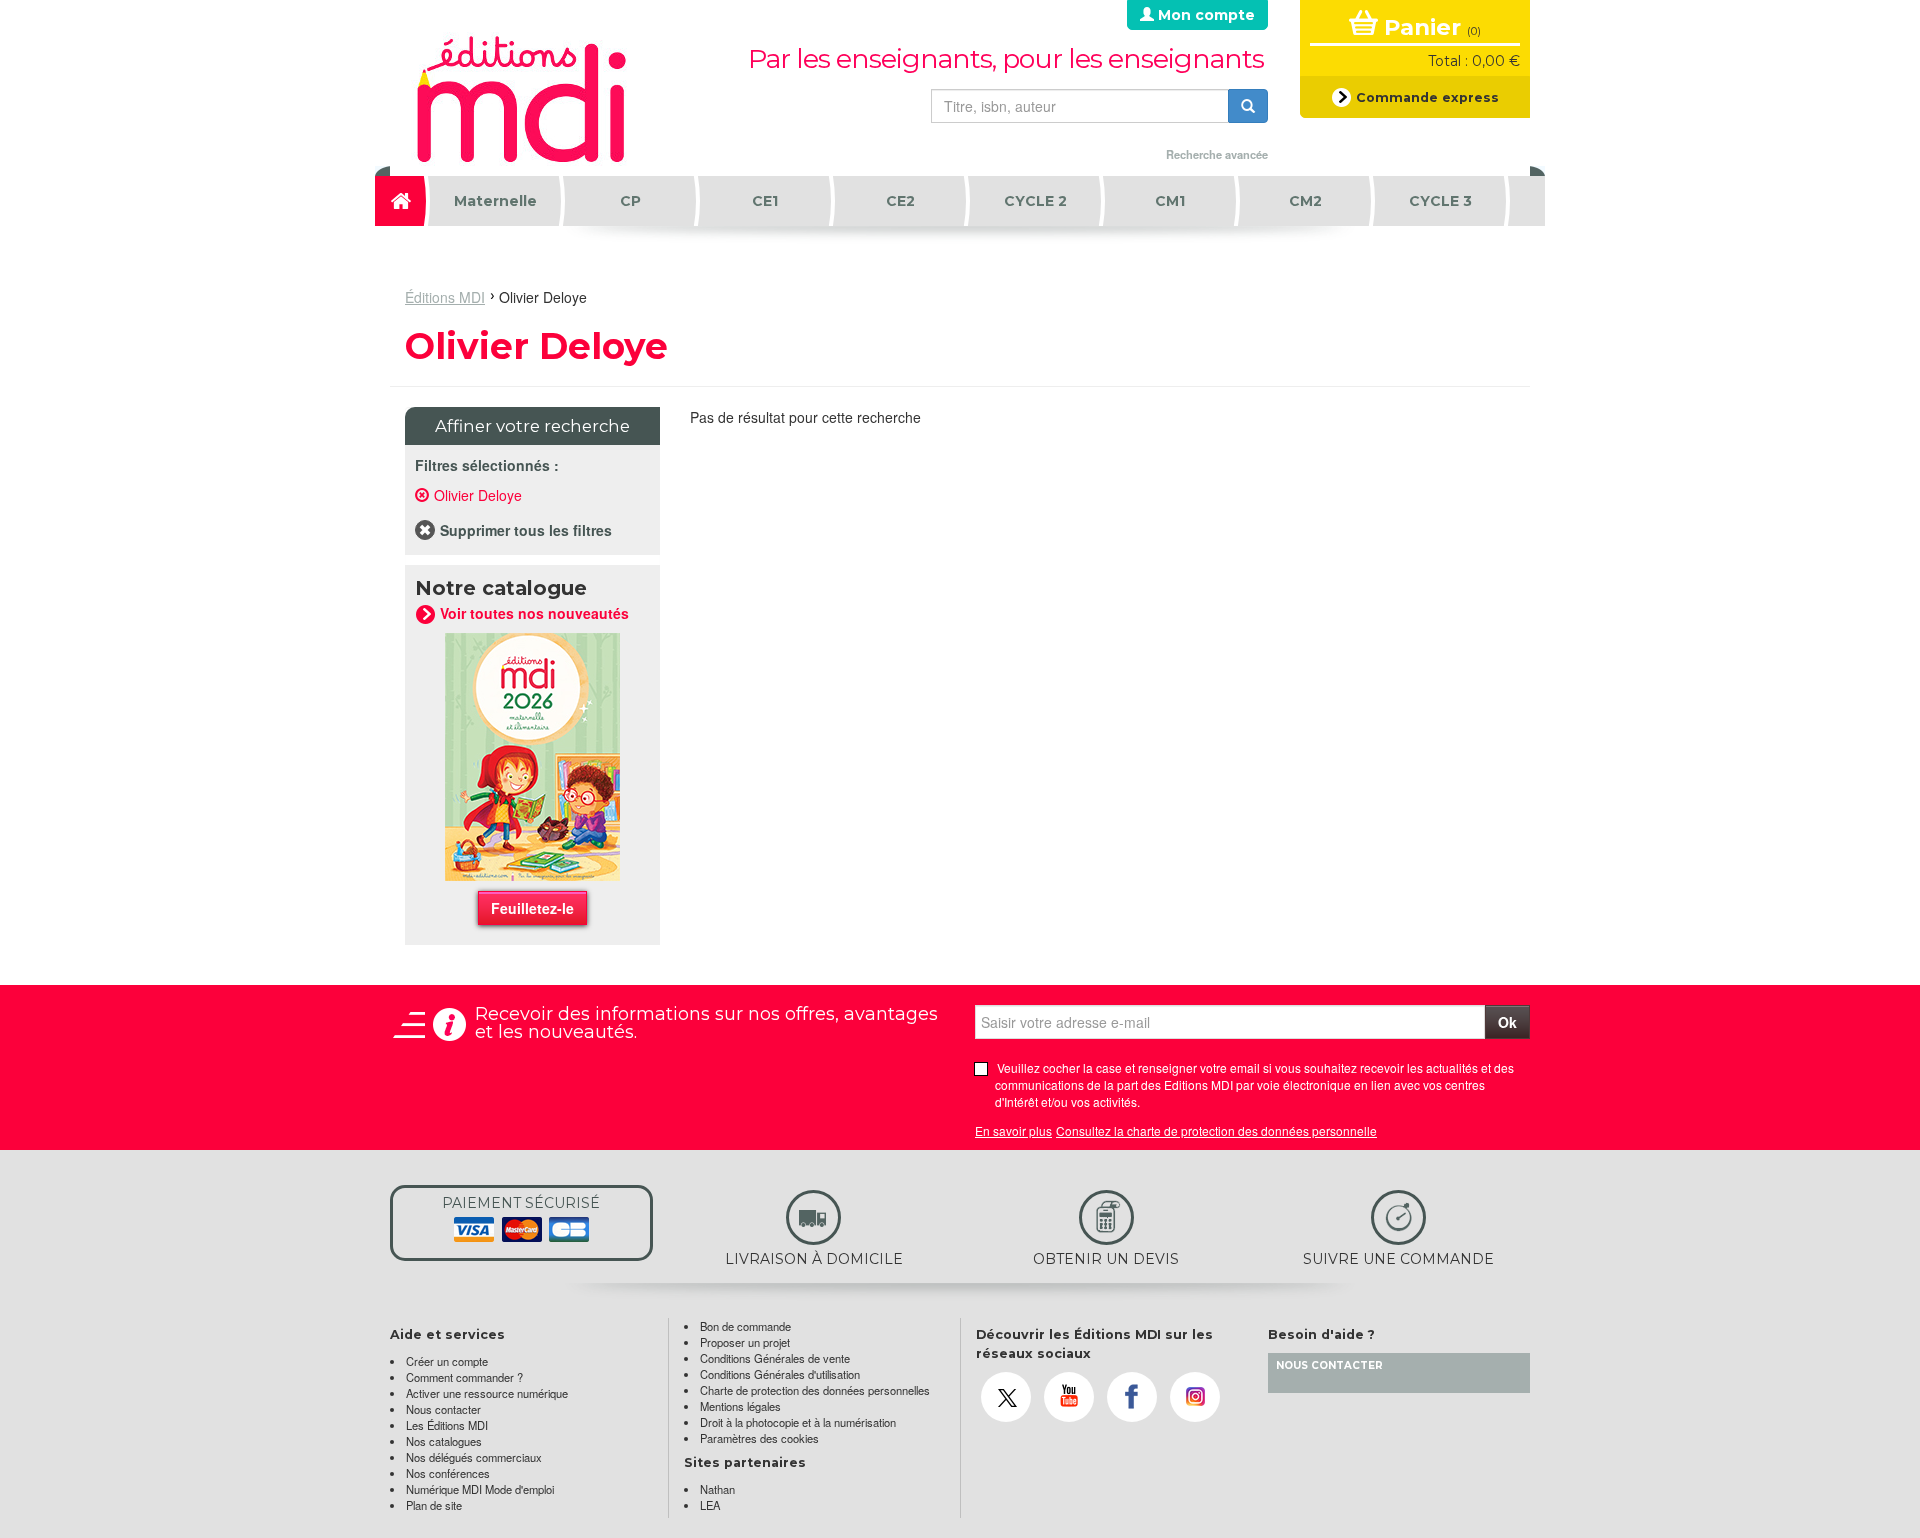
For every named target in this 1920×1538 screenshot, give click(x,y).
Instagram (1195, 1397)
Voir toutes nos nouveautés (532, 613)
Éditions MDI (445, 297)
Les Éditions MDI (447, 1425)
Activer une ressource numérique (487, 1393)
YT (1069, 1397)
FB (1132, 1397)
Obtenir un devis (1077, 1230)
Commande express (1425, 97)
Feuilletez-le (532, 908)
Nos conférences (448, 1473)
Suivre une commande (1381, 1230)
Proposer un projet (745, 1342)
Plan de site (434, 1505)
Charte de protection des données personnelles (815, 1390)
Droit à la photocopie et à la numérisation (798, 1422)
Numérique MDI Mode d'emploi (480, 1489)
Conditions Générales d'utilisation (780, 1374)
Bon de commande (745, 1326)
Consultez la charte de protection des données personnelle (1216, 1130)
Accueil (402, 201)
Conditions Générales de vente (775, 1358)
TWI (1006, 1397)
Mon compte (1204, 15)
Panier (1429, 27)
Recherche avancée (1217, 154)
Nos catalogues (444, 1441)
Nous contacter (443, 1409)
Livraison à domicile (793, 1230)
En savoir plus (1013, 1130)
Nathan (717, 1489)
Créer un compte (447, 1361)
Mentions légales (740, 1406)
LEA (710, 1505)
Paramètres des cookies (759, 1438)
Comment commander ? (464, 1377)
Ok (1507, 1022)
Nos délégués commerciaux (474, 1457)
